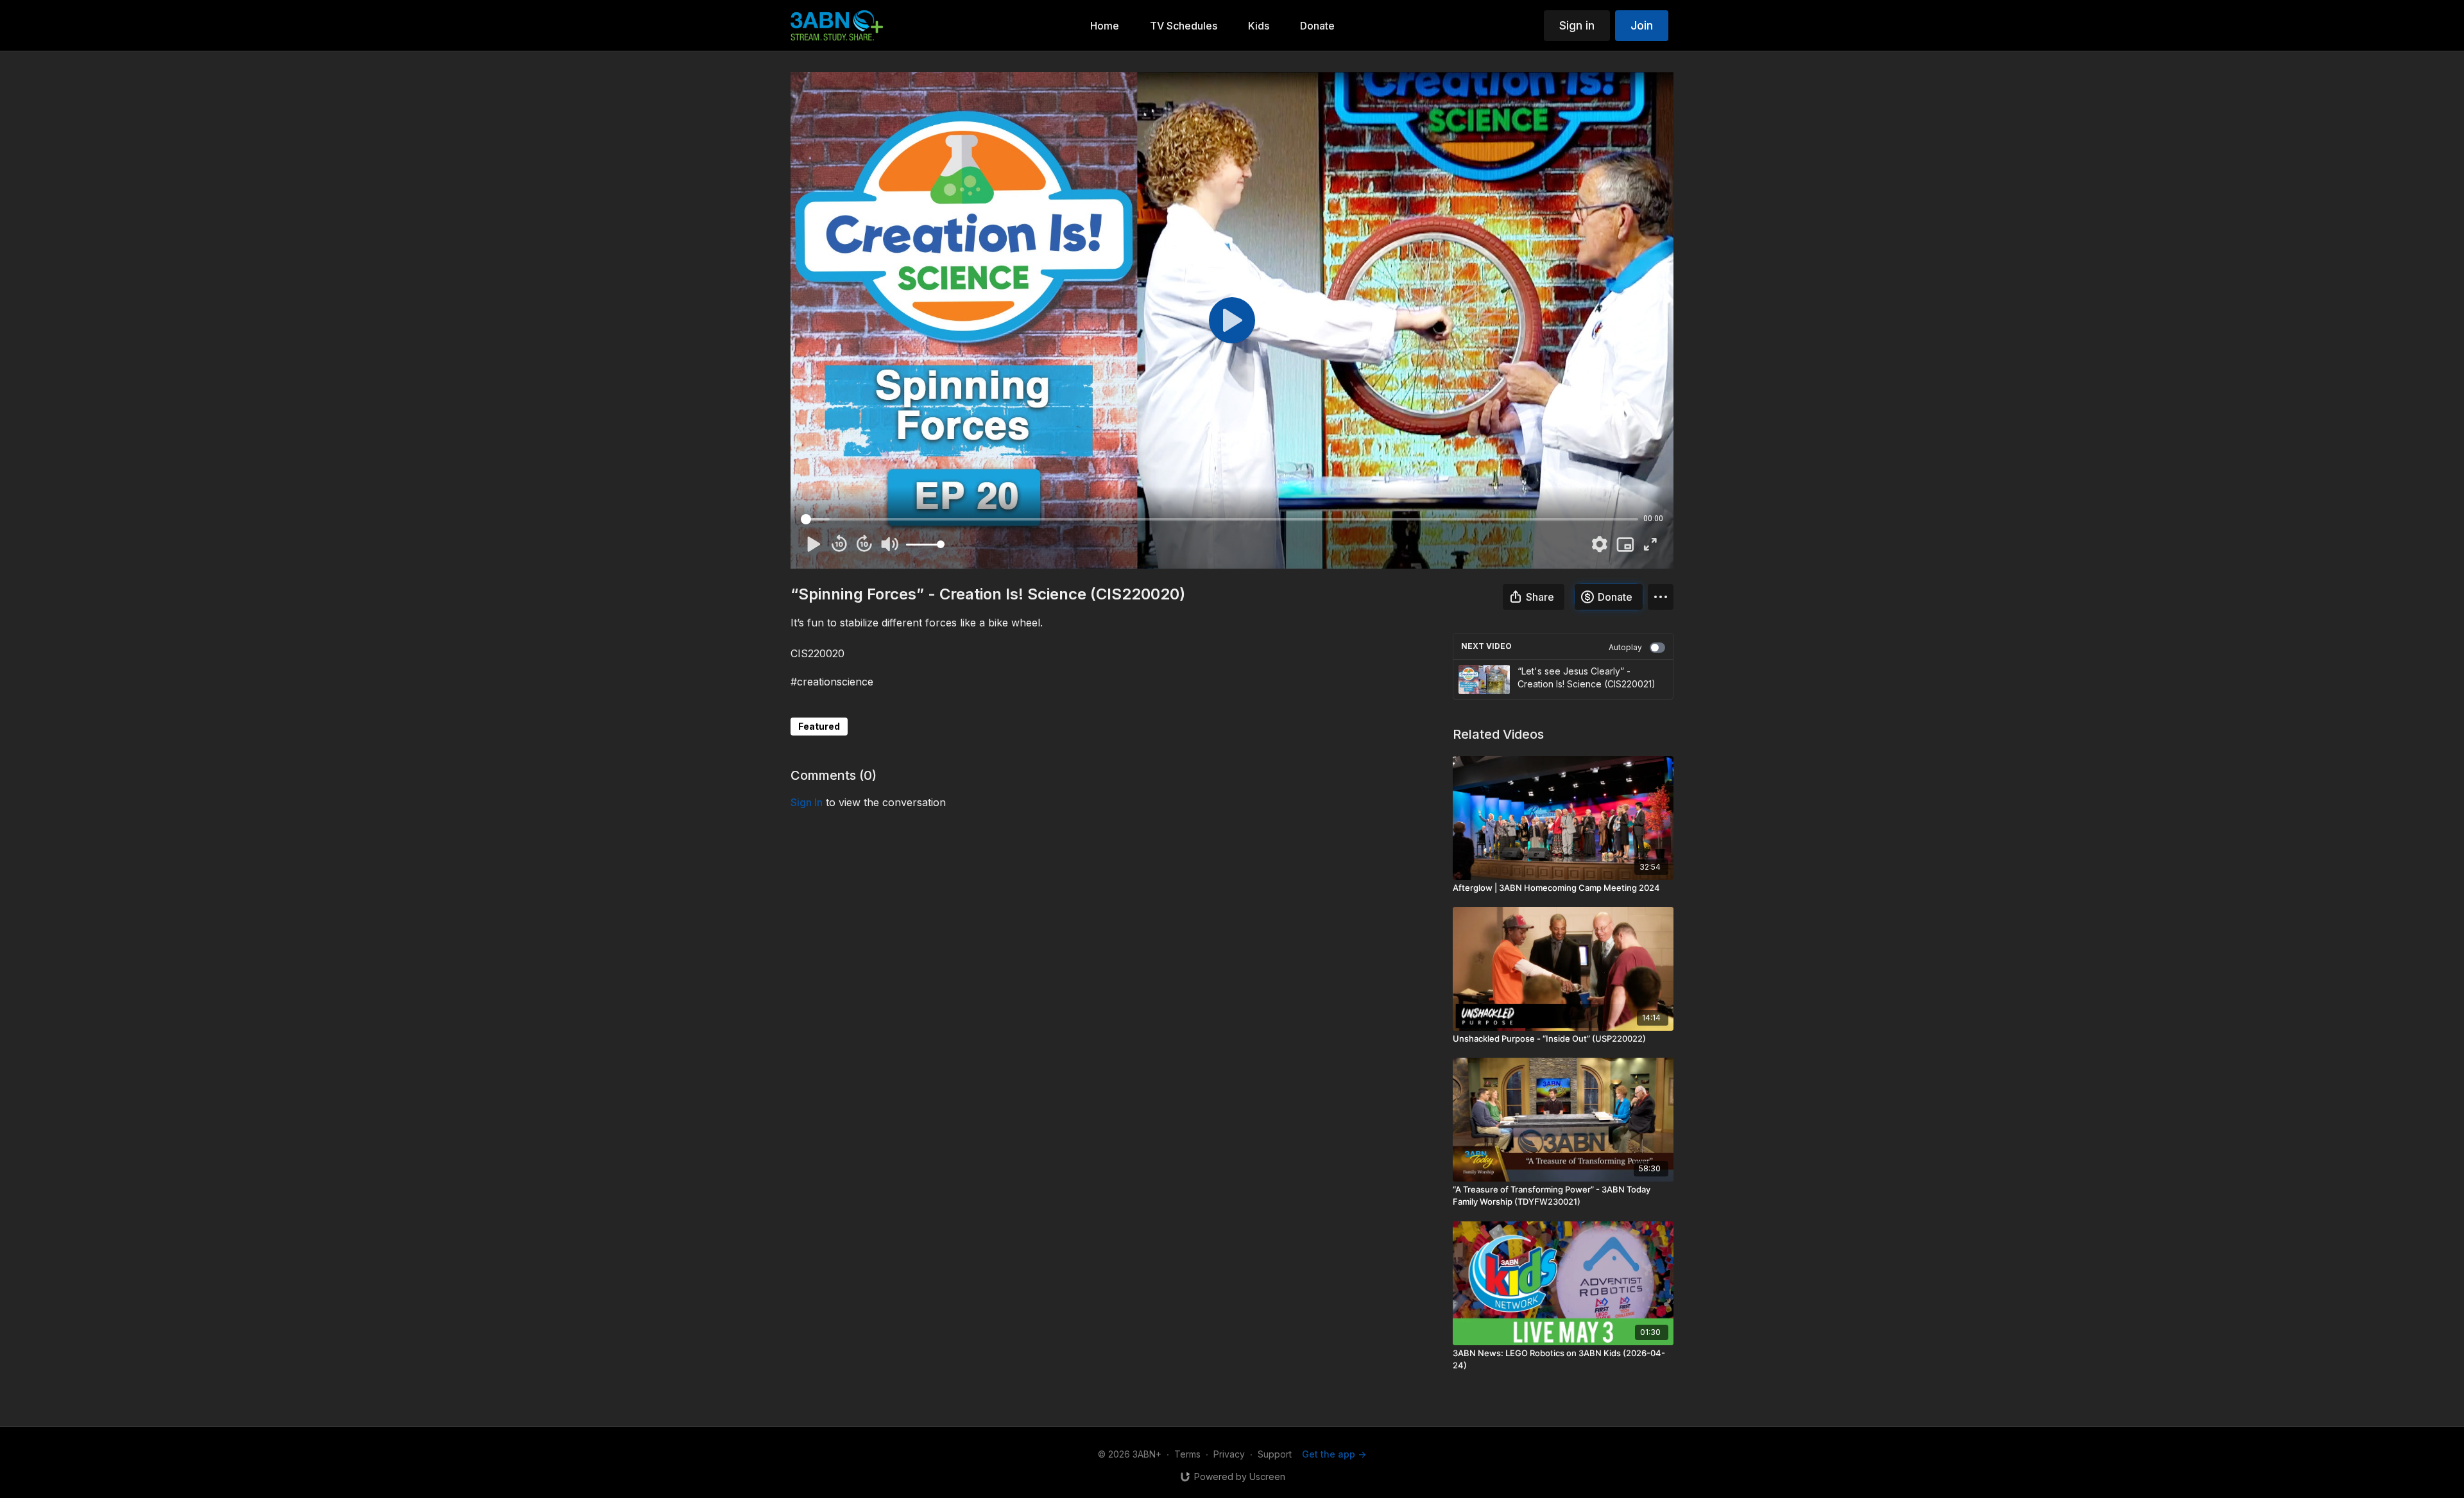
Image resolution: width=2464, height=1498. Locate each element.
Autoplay (1625, 647)
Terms (1187, 1454)
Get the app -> (1334, 1454)
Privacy (1229, 1454)
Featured (819, 726)
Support (1275, 1454)
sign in (807, 802)
